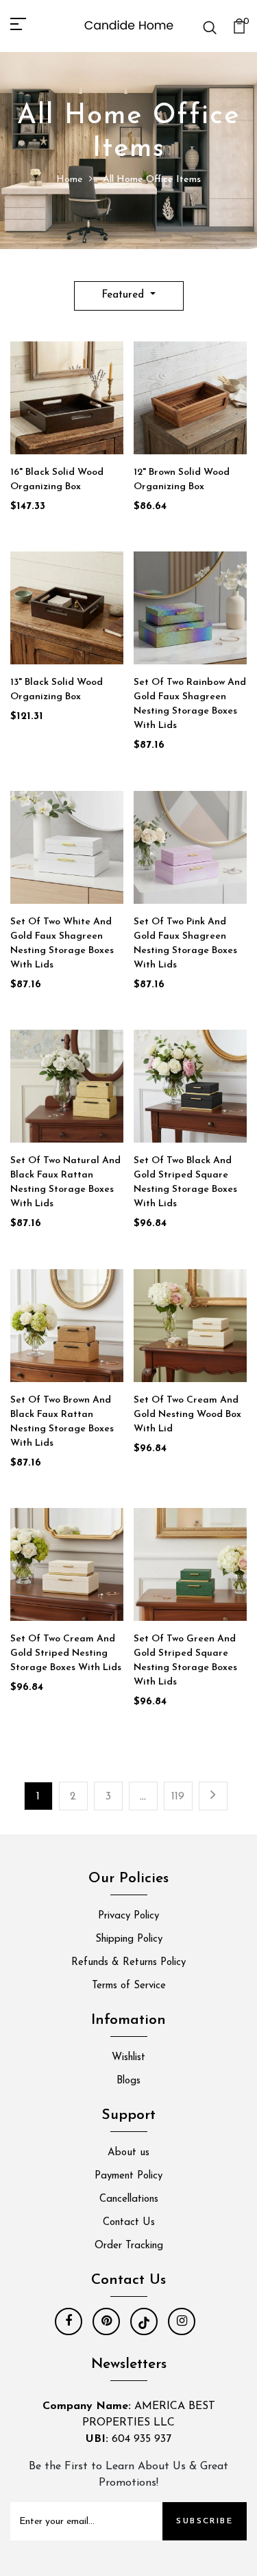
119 (178, 1797)
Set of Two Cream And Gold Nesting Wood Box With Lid (187, 1415)
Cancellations (129, 2199)
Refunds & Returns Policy (128, 1963)
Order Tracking (129, 2246)
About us (128, 2153)
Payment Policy (128, 2176)
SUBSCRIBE (205, 2521)
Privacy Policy (128, 1916)
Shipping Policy (129, 1939)
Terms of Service (129, 1986)
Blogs (128, 2081)
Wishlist (128, 2058)
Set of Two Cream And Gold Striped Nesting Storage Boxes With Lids (66, 1653)
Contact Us (129, 2223)
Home (69, 180)
